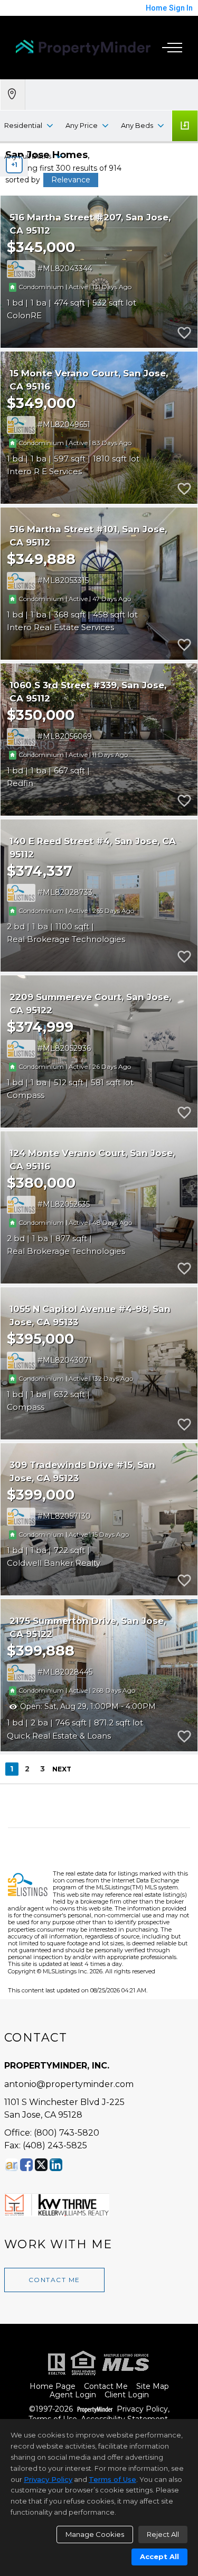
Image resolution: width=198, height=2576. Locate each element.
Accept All (159, 2556)
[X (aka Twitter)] (41, 2165)
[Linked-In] (56, 2165)
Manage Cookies (95, 2534)
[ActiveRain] (12, 2165)
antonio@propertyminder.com (69, 2084)
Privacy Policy (142, 2409)
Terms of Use (112, 2479)
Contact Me (54, 2280)
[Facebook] (26, 2165)
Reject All (163, 2534)
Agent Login (73, 2395)
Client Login (127, 2395)
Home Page (53, 2386)
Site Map (153, 2386)
